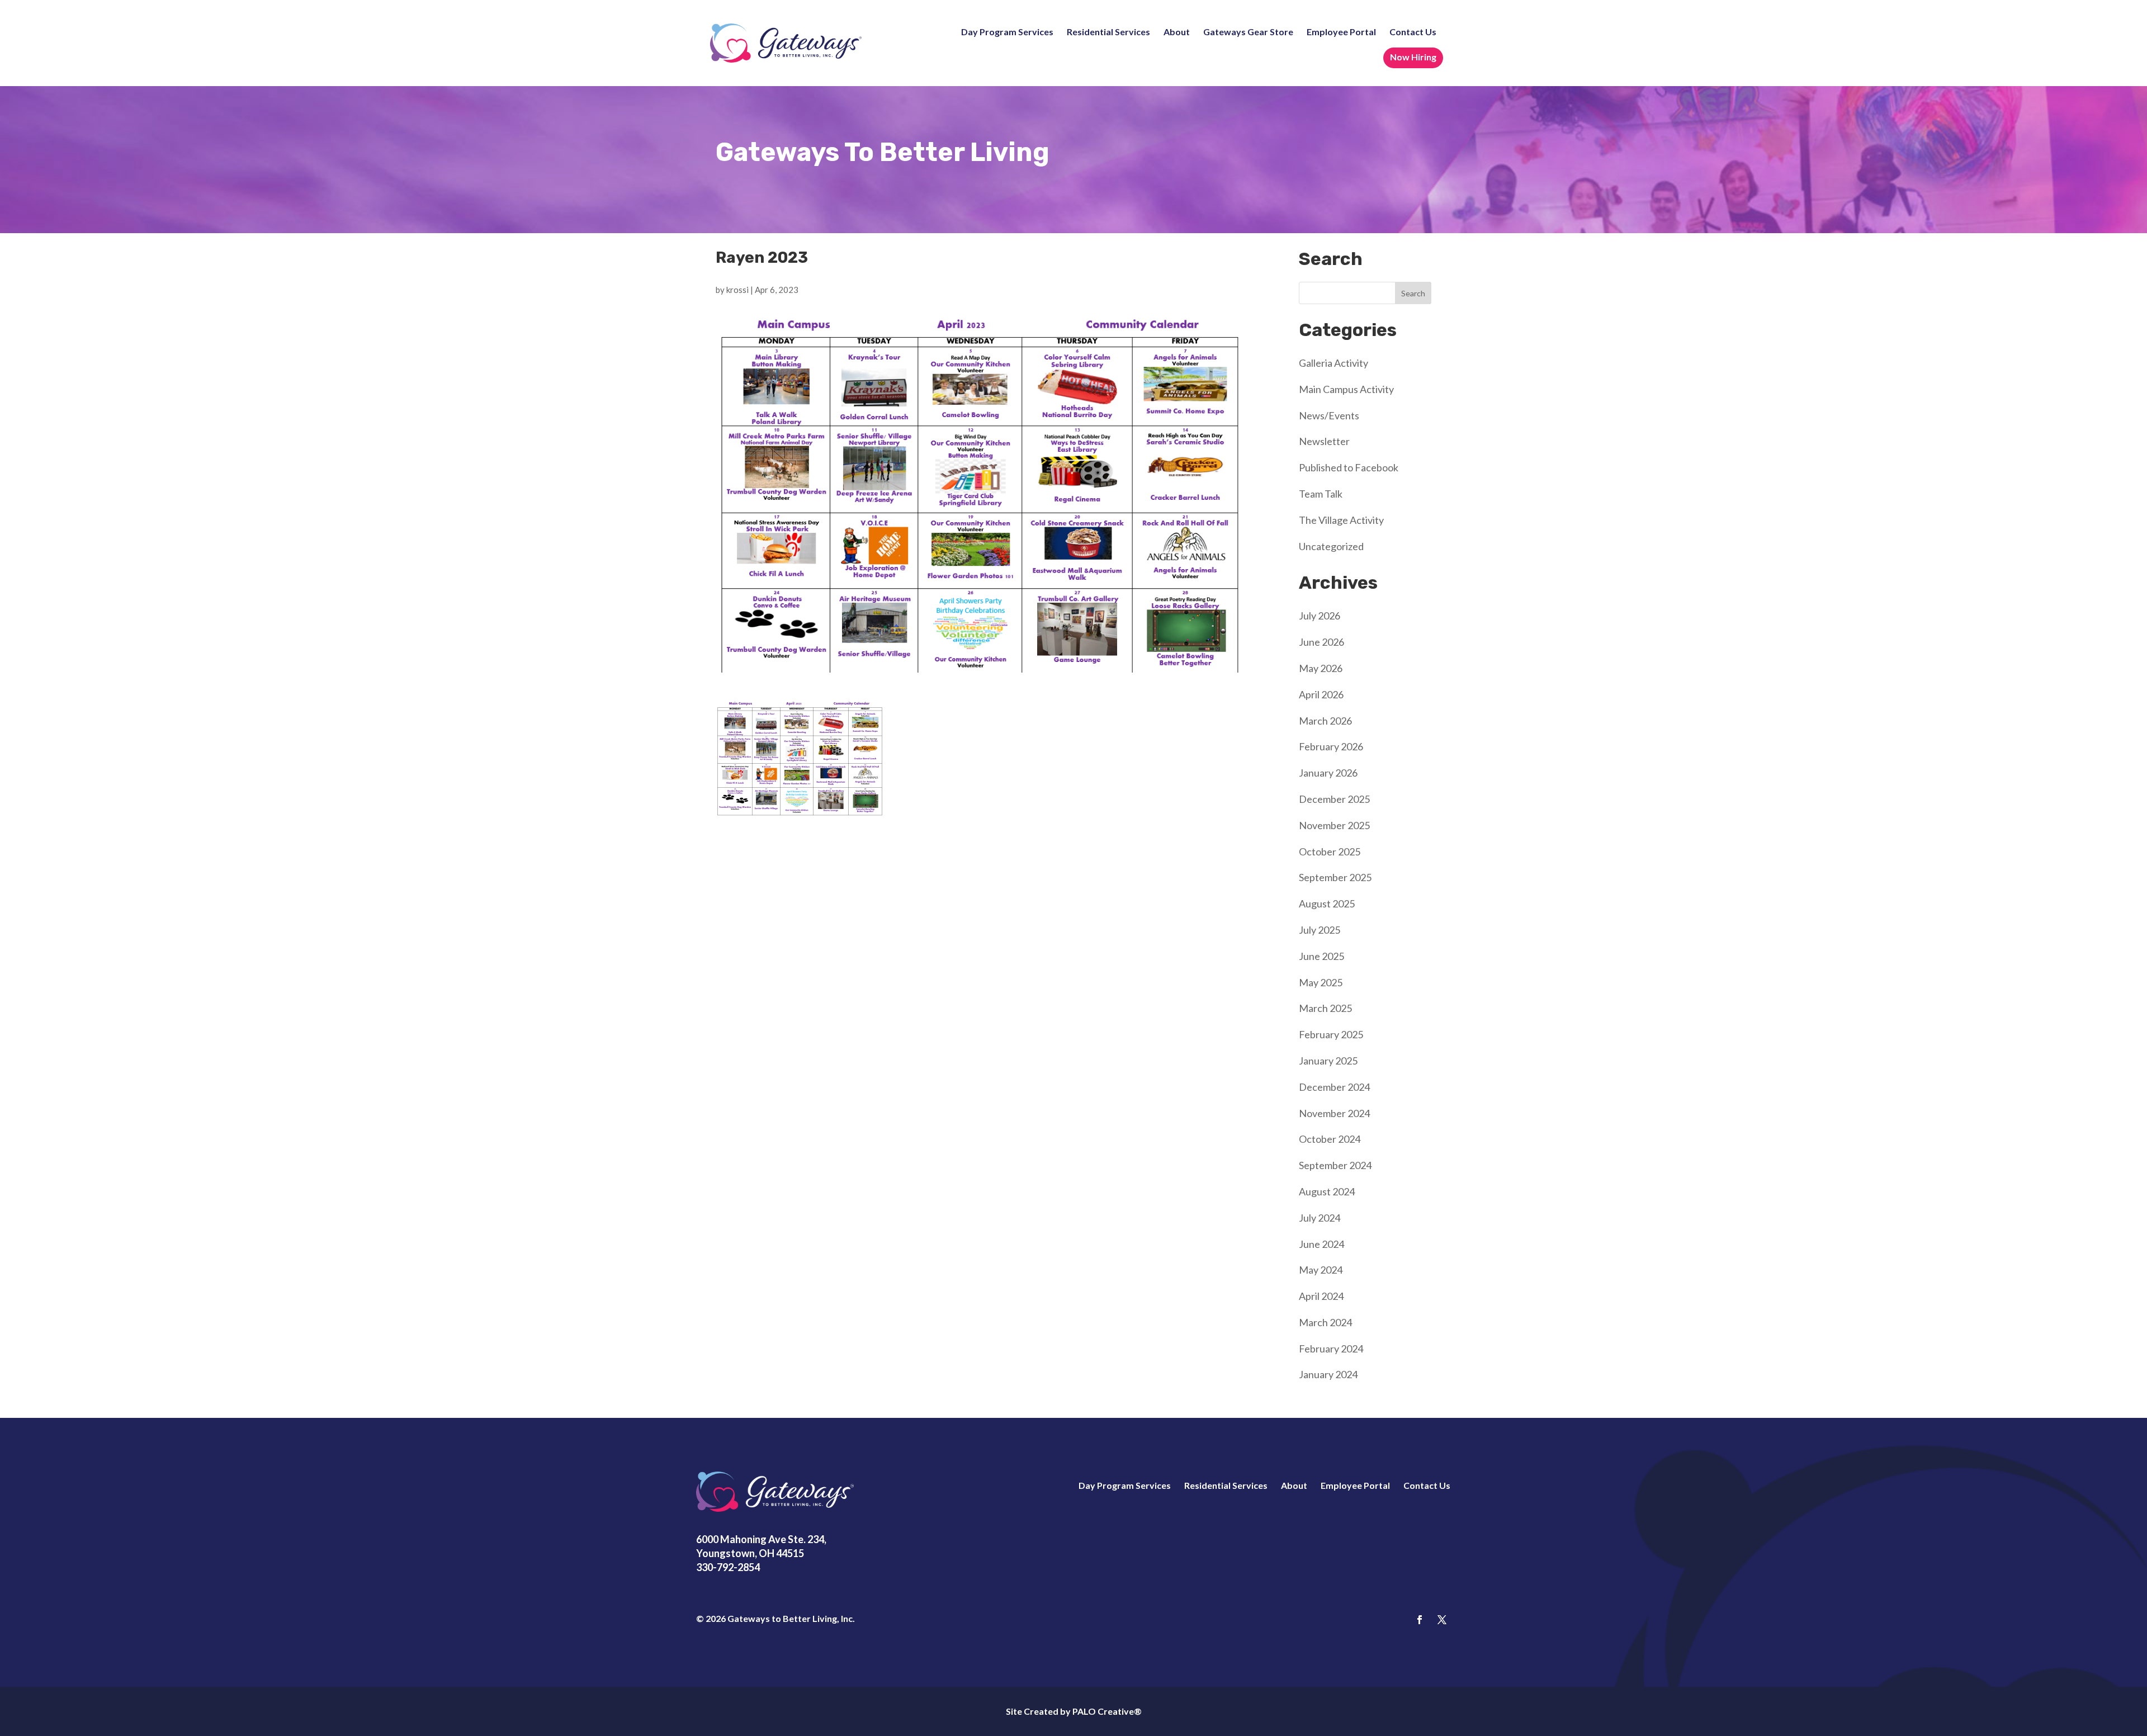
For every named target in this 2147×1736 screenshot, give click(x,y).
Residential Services (1108, 32)
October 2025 (1330, 852)
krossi (737, 290)
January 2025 (1328, 1061)
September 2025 (1335, 877)
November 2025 (1334, 825)
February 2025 (1331, 1034)
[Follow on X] (1442, 1620)
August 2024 (1327, 1191)
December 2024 (1334, 1087)
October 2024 (1330, 1139)
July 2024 (1320, 1218)
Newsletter (1324, 441)
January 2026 (1328, 773)
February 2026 (1331, 746)
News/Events (1329, 415)
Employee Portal (1341, 32)
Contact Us (1413, 32)
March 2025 (1325, 1008)
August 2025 (1327, 904)
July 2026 (1320, 616)
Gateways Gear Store (1248, 32)
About (1177, 32)
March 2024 (1325, 1322)
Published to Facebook (1349, 467)
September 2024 (1335, 1165)
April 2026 (1321, 694)
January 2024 (1328, 1374)
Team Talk (1321, 494)
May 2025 (1321, 982)
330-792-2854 (728, 1567)
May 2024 (1321, 1270)
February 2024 (1331, 1349)
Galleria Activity (1333, 363)
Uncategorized (1331, 546)
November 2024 (1334, 1113)
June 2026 (1321, 642)
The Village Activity (1341, 520)
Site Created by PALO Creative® (1074, 1711)
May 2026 (1321, 668)
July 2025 (1320, 930)
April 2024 (1321, 1296)
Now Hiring (1413, 58)
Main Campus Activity (1346, 389)
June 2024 (1321, 1244)
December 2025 (1334, 799)
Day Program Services (1007, 32)
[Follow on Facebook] (1420, 1620)
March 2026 (1325, 721)
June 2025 (1321, 956)
